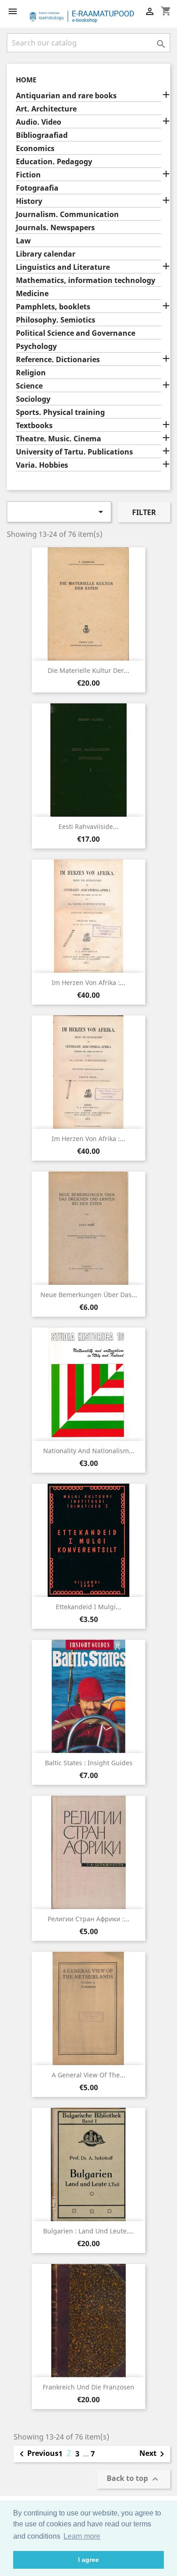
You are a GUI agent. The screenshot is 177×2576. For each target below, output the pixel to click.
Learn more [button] (82, 2536)
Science (29, 386)
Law (23, 241)
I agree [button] (88, 2560)
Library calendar (46, 254)
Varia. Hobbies (42, 465)
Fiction (28, 175)
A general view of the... (88, 2075)
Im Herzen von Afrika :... (88, 982)
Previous (37, 2454)
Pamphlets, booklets (53, 307)
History (29, 201)
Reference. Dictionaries (58, 360)
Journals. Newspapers (55, 228)
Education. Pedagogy (54, 162)
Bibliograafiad (42, 135)
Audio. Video (39, 122)
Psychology (36, 346)
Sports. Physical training (60, 412)
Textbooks (34, 426)
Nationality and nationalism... (89, 1451)
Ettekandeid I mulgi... (88, 1607)
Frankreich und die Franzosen (88, 2387)
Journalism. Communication (67, 215)
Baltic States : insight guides (89, 1763)
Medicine (32, 294)
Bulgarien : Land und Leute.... (88, 2231)
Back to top (134, 2479)
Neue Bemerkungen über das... (89, 1295)
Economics (35, 149)
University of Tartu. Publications (74, 452)
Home (26, 80)
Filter (144, 512)
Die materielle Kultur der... (88, 670)
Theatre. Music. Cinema (59, 439)
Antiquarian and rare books (66, 96)
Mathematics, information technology (86, 280)
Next (153, 2454)
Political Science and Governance (76, 333)
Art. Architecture (46, 109)
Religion (31, 373)
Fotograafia (37, 188)
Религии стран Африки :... (88, 1919)
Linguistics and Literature (63, 267)
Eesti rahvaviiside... (88, 826)
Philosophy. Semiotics (56, 320)
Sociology (33, 399)
